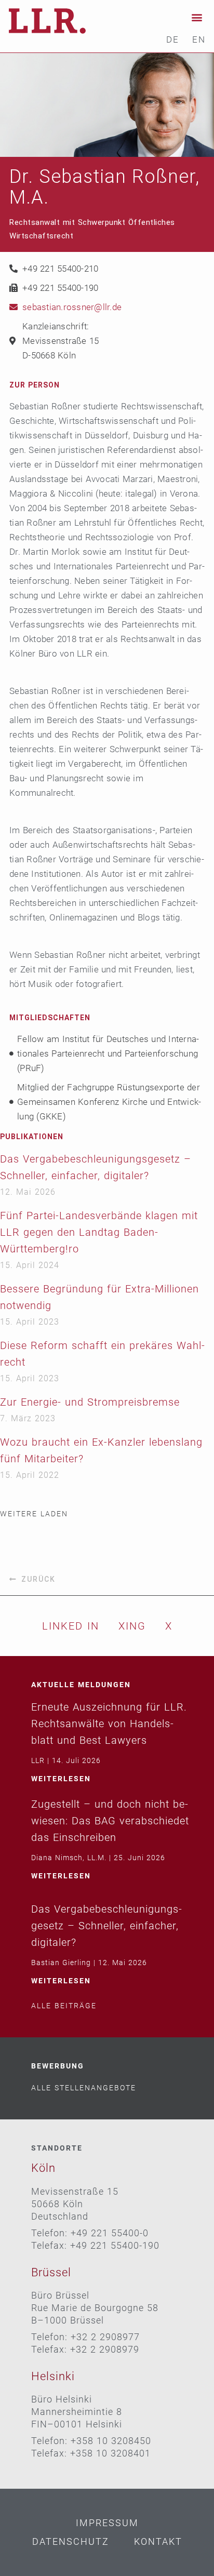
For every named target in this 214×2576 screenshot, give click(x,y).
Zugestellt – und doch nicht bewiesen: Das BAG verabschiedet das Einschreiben (110, 1821)
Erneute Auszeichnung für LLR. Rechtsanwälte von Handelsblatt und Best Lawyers (109, 1724)
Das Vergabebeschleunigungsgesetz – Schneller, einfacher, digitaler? (106, 1926)
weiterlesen (61, 1779)
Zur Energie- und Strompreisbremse (90, 1402)
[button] (197, 17)
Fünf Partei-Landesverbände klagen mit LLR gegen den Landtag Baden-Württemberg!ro (99, 1232)
